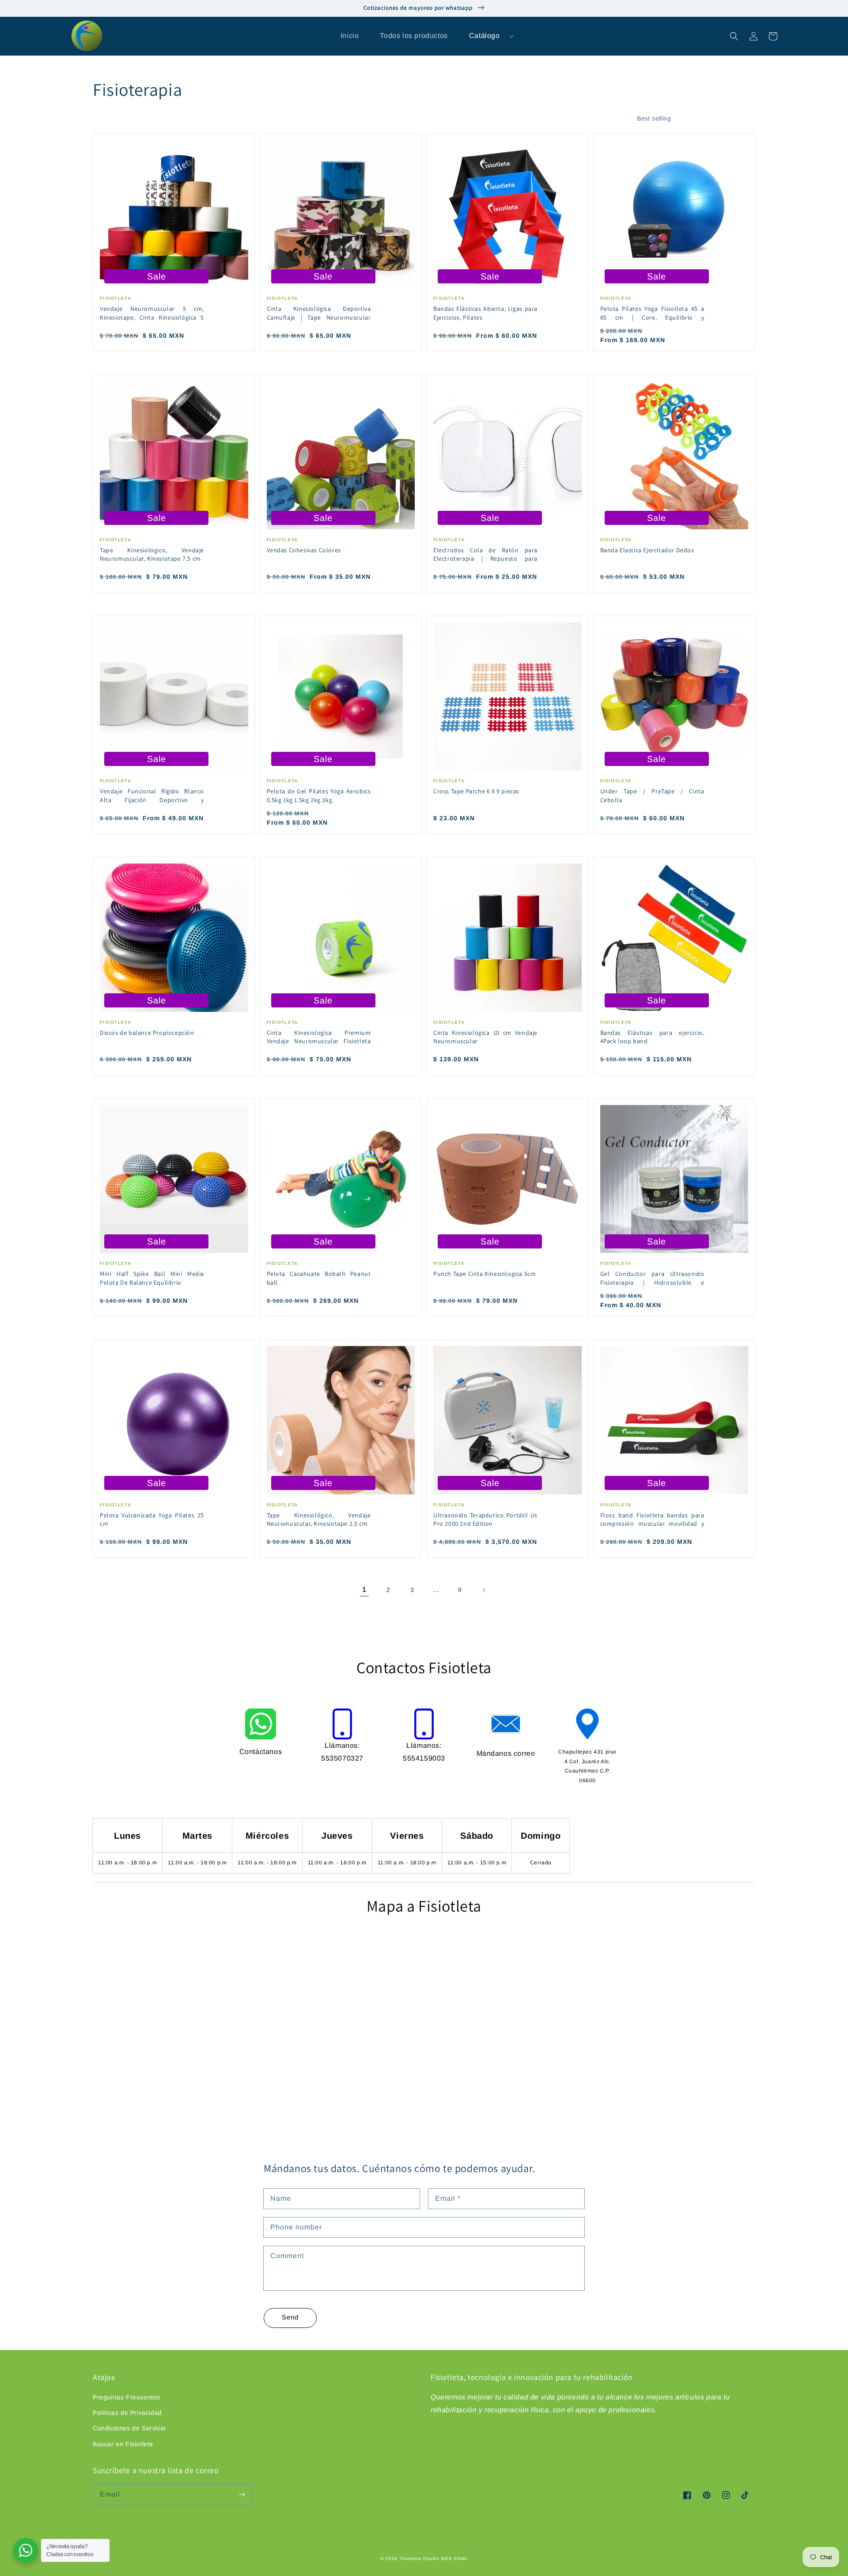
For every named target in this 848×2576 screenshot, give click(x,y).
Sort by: (617, 119)
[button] (734, 36)
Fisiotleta (411, 2559)
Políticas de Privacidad (127, 2413)
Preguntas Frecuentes (127, 2397)
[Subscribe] (242, 2494)
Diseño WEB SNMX (445, 2559)
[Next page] (484, 1590)
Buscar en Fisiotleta (123, 2444)
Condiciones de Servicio (129, 2428)
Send (290, 2317)
